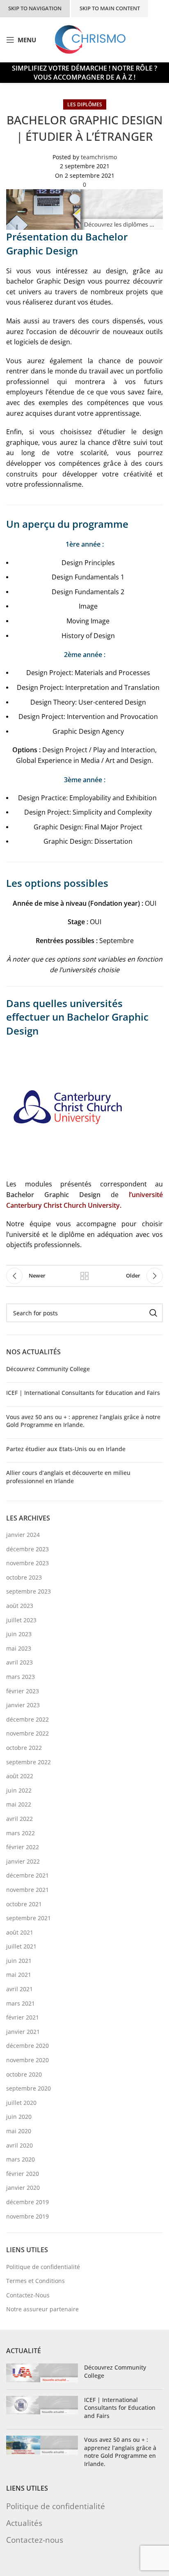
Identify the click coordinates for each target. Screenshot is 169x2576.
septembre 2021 (29, 1918)
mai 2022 (19, 1804)
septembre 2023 (29, 1591)
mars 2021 (21, 2003)
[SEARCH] (153, 1313)
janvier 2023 (23, 1705)
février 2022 (23, 1847)
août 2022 (20, 1776)
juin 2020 (19, 2117)
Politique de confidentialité (43, 2267)
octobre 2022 (24, 1748)
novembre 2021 (27, 1890)
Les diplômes (85, 104)
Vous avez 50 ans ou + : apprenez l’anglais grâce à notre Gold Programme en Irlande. (83, 1421)
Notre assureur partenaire (42, 2309)
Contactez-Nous (28, 2295)
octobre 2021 (24, 1904)
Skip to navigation (35, 8)
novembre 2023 (27, 1563)
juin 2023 (19, 1634)
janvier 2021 (23, 2032)
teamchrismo (99, 157)
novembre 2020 (27, 2060)
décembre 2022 (27, 1719)
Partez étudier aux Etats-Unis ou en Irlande (66, 1449)
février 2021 (23, 2017)
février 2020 (23, 2174)
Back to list (84, 1276)
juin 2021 (19, 1961)
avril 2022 (19, 1819)
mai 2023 (19, 1648)
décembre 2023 (27, 1549)
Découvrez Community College (48, 1369)
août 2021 (20, 1932)
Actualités (24, 2523)
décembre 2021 (27, 1875)
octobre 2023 (24, 1577)
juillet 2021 (21, 1946)
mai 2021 (19, 1975)
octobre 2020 (24, 2074)
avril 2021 (19, 1989)
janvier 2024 (23, 1535)
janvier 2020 (23, 2188)
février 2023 (23, 1691)
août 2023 (20, 1606)
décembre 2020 (27, 2046)
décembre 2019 (27, 2202)
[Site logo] (90, 39)
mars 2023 (21, 1677)
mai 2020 (19, 2131)
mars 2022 (21, 1833)
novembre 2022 (27, 1733)
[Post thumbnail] (42, 2373)
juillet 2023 (21, 1620)
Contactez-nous (35, 2540)
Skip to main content (110, 8)
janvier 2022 (23, 1861)
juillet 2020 (21, 2103)
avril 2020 (19, 2145)
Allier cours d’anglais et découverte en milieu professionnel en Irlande (68, 1477)
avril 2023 (19, 1662)
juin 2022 (19, 1790)
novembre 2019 (27, 2216)
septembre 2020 (29, 2088)
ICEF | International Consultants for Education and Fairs (83, 1393)
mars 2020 (21, 2159)
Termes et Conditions (35, 2281)
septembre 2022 (29, 1762)
